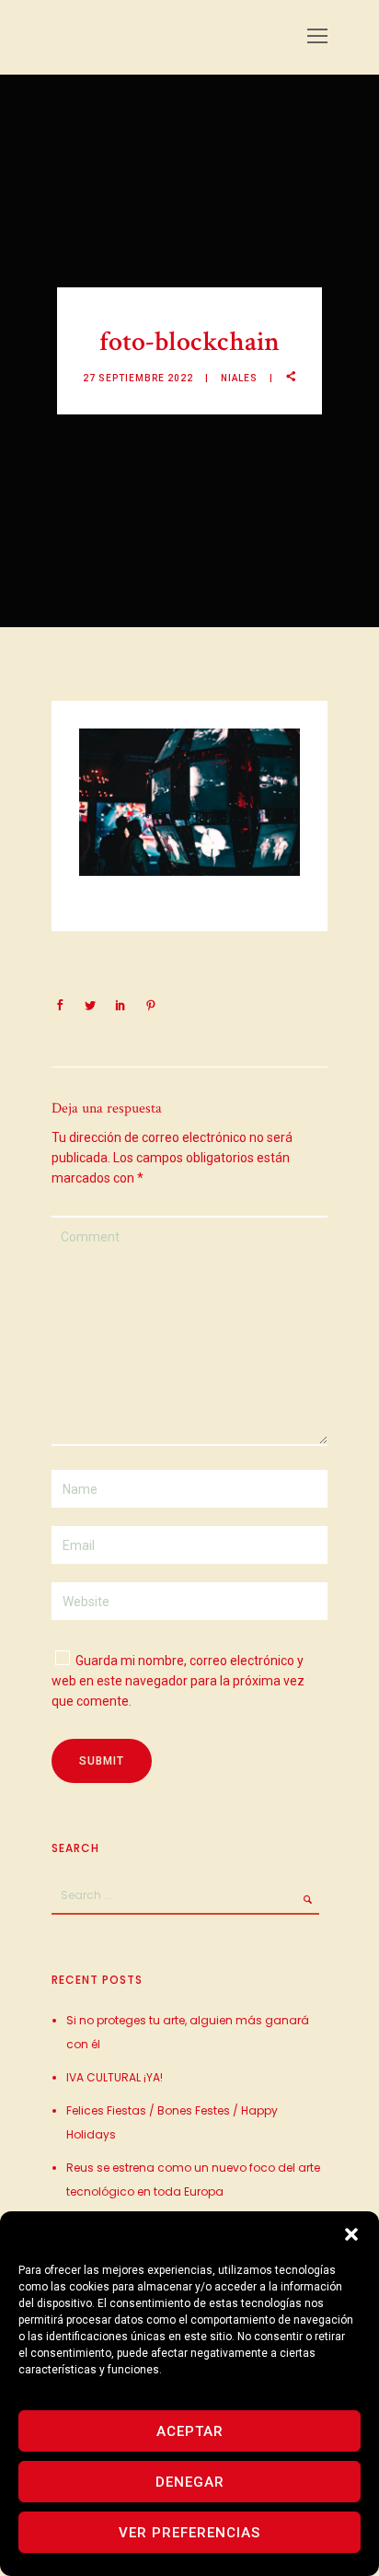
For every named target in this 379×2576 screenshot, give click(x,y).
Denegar (190, 2482)
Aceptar (190, 2431)
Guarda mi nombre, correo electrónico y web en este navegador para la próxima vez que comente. (178, 1681)
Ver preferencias (189, 2533)
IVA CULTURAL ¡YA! (115, 2077)
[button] (351, 2234)
